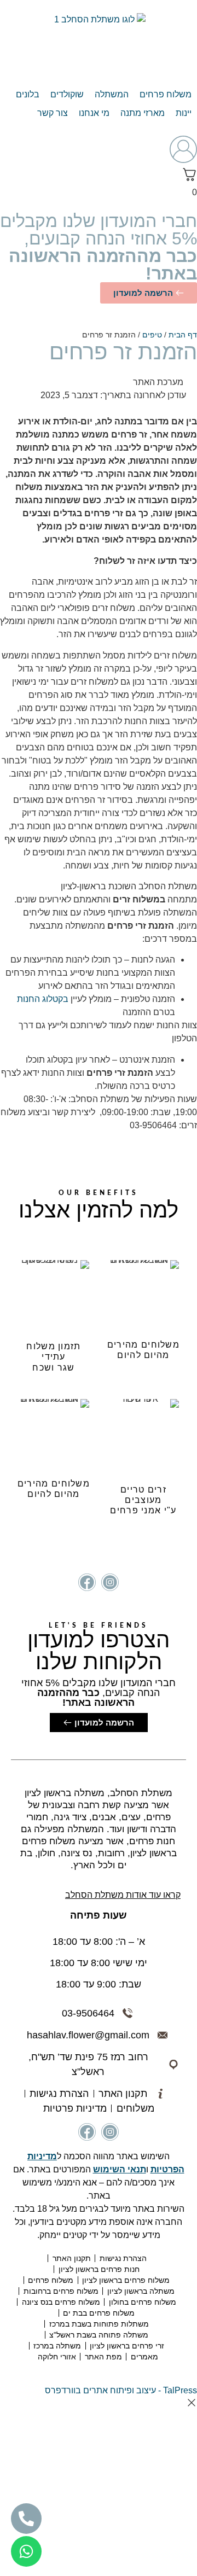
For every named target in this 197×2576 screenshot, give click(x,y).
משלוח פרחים (51, 2280)
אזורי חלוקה (57, 2357)
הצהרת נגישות (123, 2258)
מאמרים (144, 2357)
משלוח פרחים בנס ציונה (61, 2302)
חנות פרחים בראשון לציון (99, 2269)
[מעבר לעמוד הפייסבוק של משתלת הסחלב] (87, 1582)
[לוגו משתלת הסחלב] (99, 43)
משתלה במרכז (57, 2346)
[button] (166, 95)
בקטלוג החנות (43, 999)
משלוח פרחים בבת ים (99, 2313)
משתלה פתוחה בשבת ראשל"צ (99, 2335)
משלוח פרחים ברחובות (61, 2291)
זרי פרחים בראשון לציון (127, 2346)
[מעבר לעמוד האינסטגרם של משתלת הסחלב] (110, 1582)
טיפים (152, 335)
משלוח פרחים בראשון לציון (126, 2280)
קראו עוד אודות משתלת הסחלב (123, 1895)
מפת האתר (103, 2357)
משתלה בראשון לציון (141, 2291)
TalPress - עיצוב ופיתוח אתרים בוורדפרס (121, 2390)
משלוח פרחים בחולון (143, 2302)
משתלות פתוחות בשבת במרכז (99, 2324)
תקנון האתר (72, 2258)
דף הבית (183, 335)
